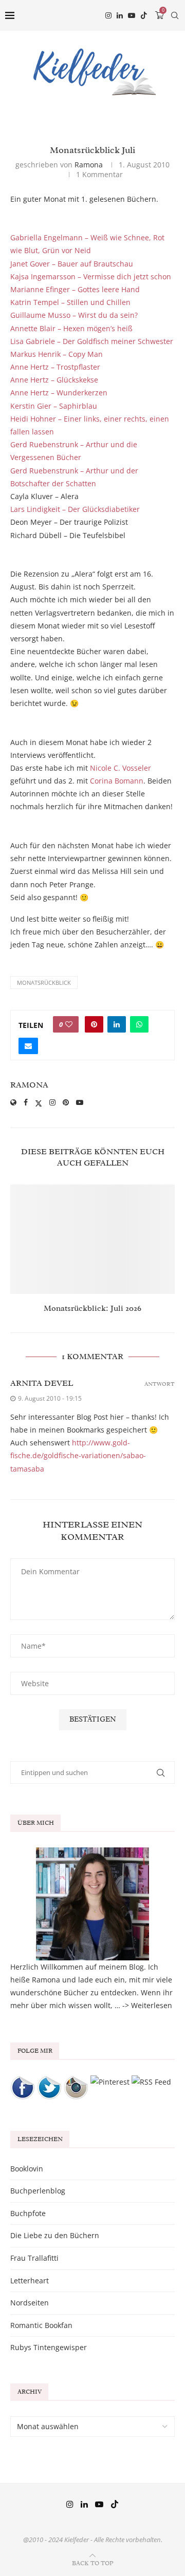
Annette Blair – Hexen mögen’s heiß (71, 328)
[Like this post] (69, 1024)
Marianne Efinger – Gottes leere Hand (75, 289)
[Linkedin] (120, 15)
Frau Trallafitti (34, 2258)
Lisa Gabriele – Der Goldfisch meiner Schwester (92, 341)
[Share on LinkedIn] (117, 1024)
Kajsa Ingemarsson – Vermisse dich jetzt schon (91, 276)
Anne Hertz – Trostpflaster (55, 367)
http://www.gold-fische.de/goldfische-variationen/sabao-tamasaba (78, 1455)
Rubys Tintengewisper (49, 2347)
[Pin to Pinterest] (94, 1024)
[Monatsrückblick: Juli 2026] (92, 1239)
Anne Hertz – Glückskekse (54, 380)
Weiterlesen (152, 2005)
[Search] (175, 15)
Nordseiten (30, 2303)
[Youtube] (132, 15)
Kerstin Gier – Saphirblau (54, 406)
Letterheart (30, 2281)
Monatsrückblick (44, 982)
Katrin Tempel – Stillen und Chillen (70, 302)
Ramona (89, 165)
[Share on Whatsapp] (139, 1024)
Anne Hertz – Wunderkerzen (59, 393)
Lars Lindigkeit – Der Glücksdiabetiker (75, 509)
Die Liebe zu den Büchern (55, 2235)
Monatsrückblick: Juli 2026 (92, 1308)
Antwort (160, 1384)
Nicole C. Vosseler (121, 768)
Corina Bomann (117, 781)
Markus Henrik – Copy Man (57, 354)
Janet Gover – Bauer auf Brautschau (72, 264)
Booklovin (27, 2169)
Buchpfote (28, 2213)
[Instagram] (108, 15)
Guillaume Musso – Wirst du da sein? (74, 315)
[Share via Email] (28, 1046)
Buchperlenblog (38, 2191)
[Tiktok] (144, 15)
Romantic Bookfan (41, 2325)
